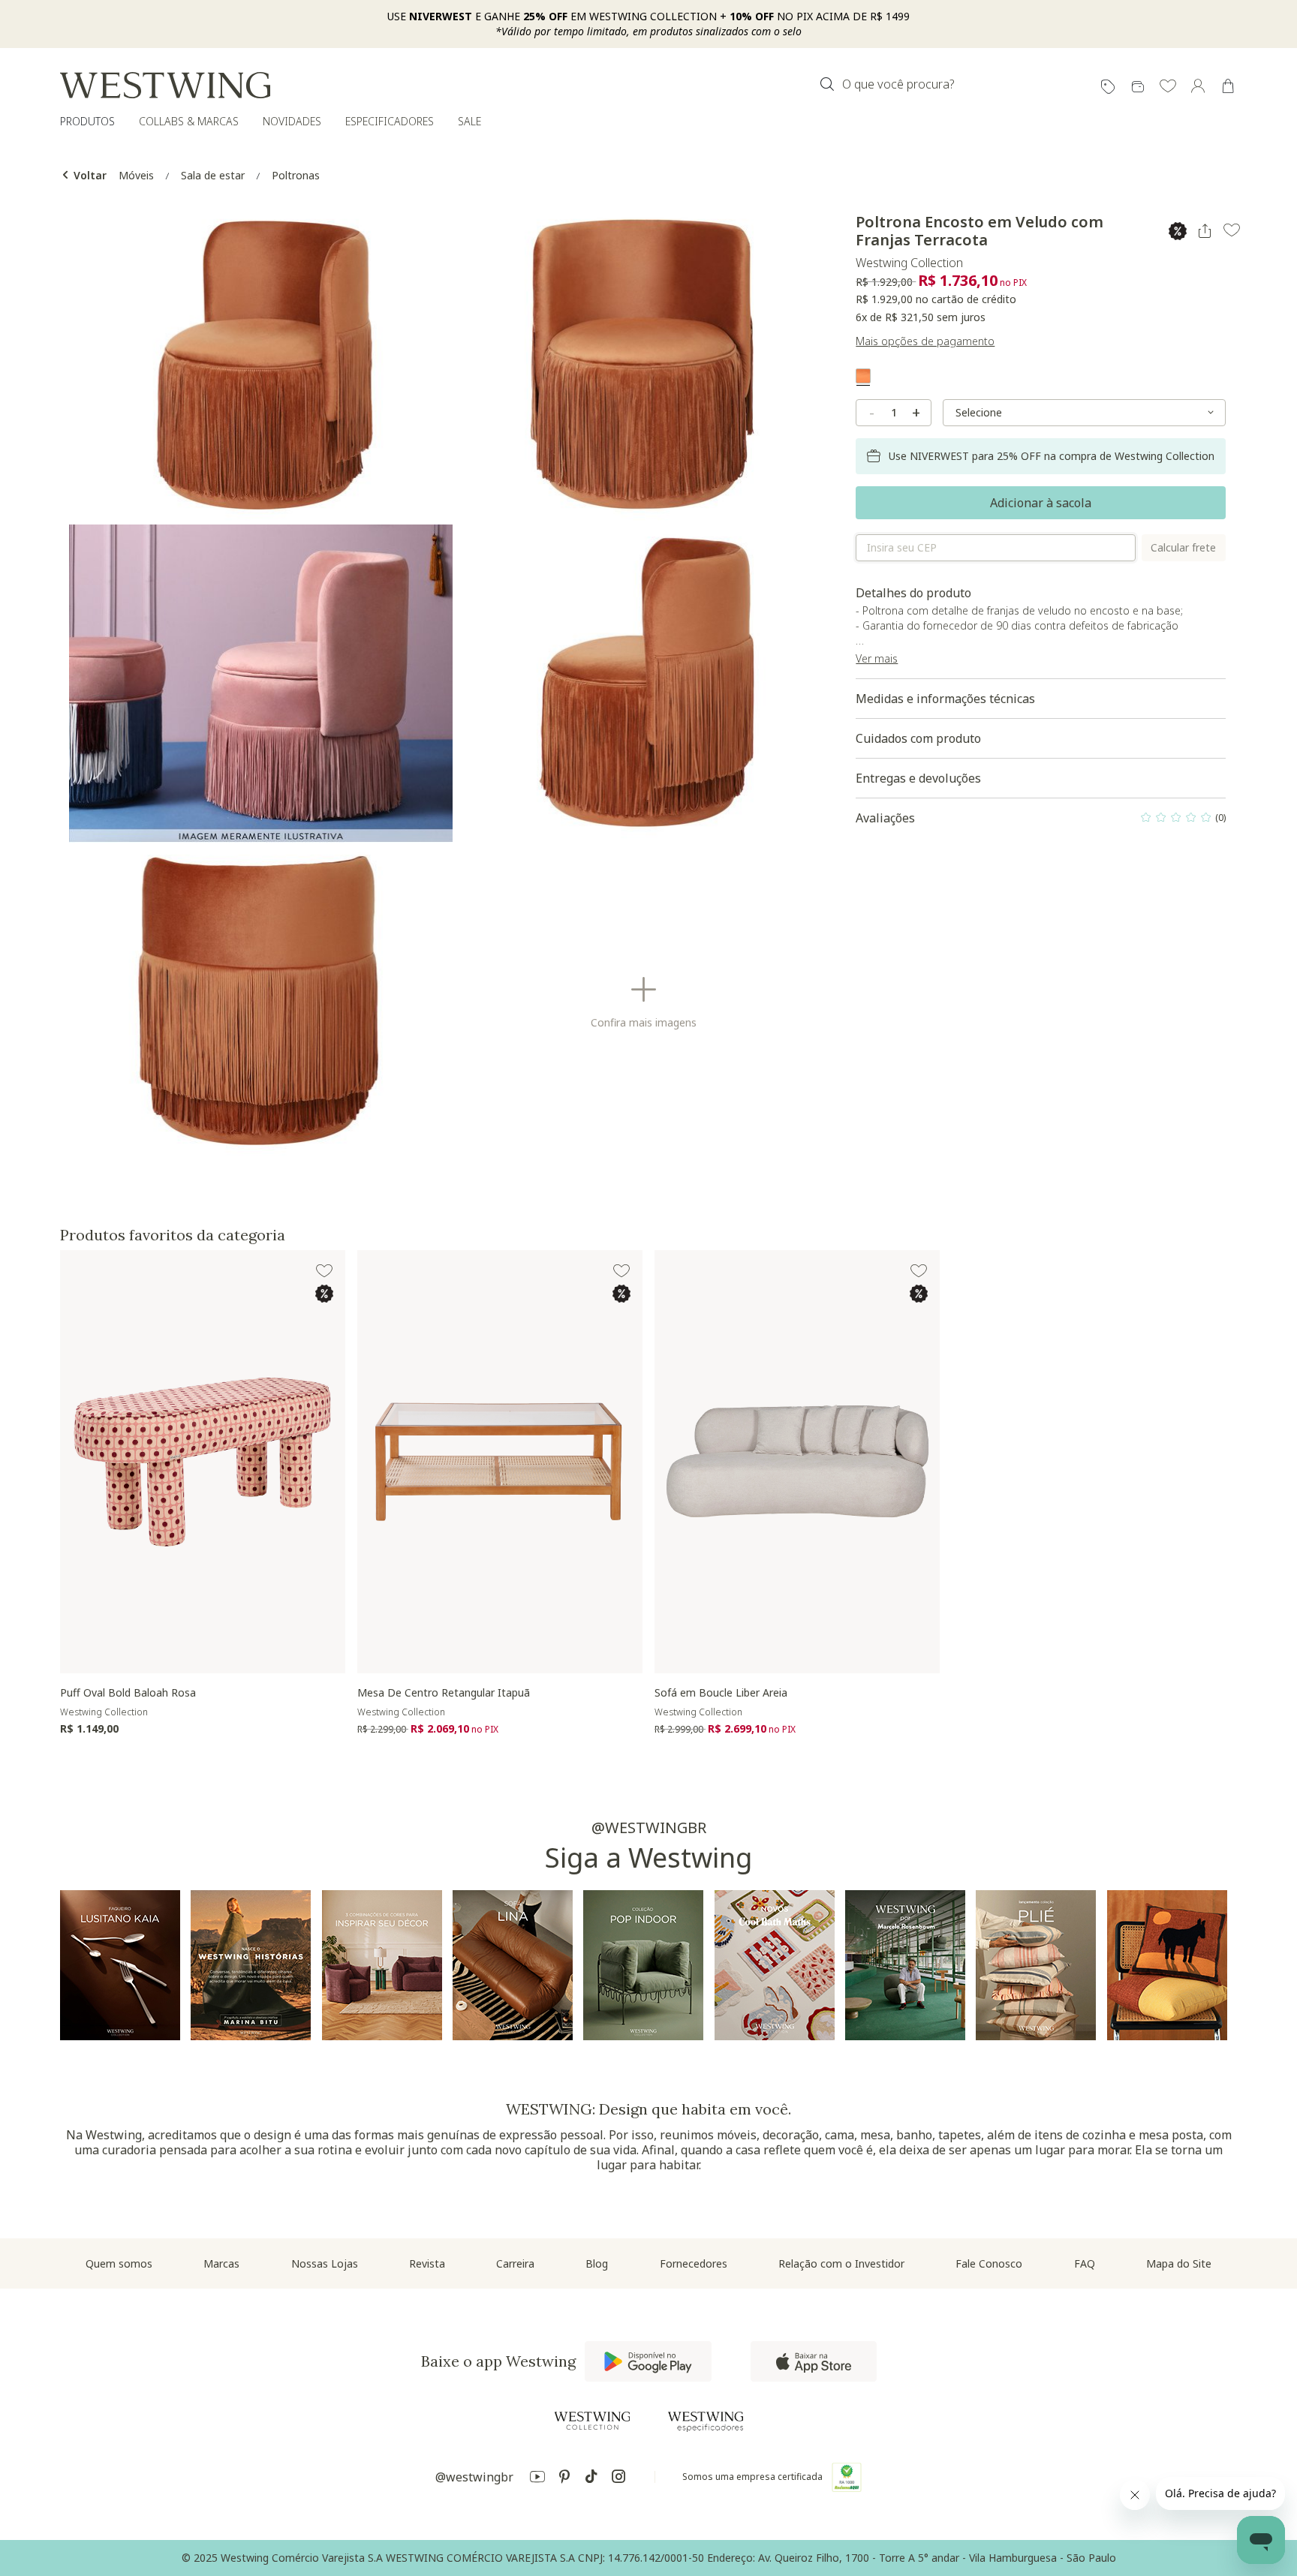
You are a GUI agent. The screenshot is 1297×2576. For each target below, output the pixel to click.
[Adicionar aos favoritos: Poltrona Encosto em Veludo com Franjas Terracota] (1232, 230)
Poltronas (296, 175)
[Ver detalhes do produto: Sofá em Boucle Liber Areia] (797, 1462)
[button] (1168, 87)
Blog (597, 2263)
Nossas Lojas (325, 2263)
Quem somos (119, 2263)
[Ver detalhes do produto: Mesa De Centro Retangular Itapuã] (500, 1462)
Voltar (89, 175)
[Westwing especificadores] (706, 2422)
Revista (427, 2263)
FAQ (1085, 2263)
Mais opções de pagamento (925, 341)
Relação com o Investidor (841, 2263)
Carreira (515, 2263)
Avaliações (1041, 822)
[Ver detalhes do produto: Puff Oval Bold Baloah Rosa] (203, 1462)
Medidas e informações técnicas (945, 699)
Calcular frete (1183, 547)
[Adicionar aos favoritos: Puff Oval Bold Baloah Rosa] (324, 1271)
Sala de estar (213, 175)
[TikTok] (591, 2479)
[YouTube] (537, 2479)
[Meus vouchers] (1108, 87)
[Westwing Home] (165, 85)
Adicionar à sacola (1041, 503)
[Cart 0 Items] (1228, 86)
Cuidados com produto (918, 738)
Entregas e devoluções (918, 778)
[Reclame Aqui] (847, 2477)
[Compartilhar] (1205, 231)
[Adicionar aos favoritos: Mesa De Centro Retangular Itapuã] (621, 1271)
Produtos (87, 121)
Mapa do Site (1179, 2263)
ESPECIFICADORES (390, 121)
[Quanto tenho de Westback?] (1138, 87)
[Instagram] (618, 2479)
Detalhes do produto (1019, 625)
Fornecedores (694, 2263)
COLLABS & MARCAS (189, 121)
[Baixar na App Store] (814, 2361)
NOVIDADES (292, 121)
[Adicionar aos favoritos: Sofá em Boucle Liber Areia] (919, 1271)
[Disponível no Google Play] (648, 2361)
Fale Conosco (989, 2263)
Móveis (136, 175)
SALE (469, 121)
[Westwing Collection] (592, 2421)
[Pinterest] (564, 2479)
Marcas (221, 2263)
